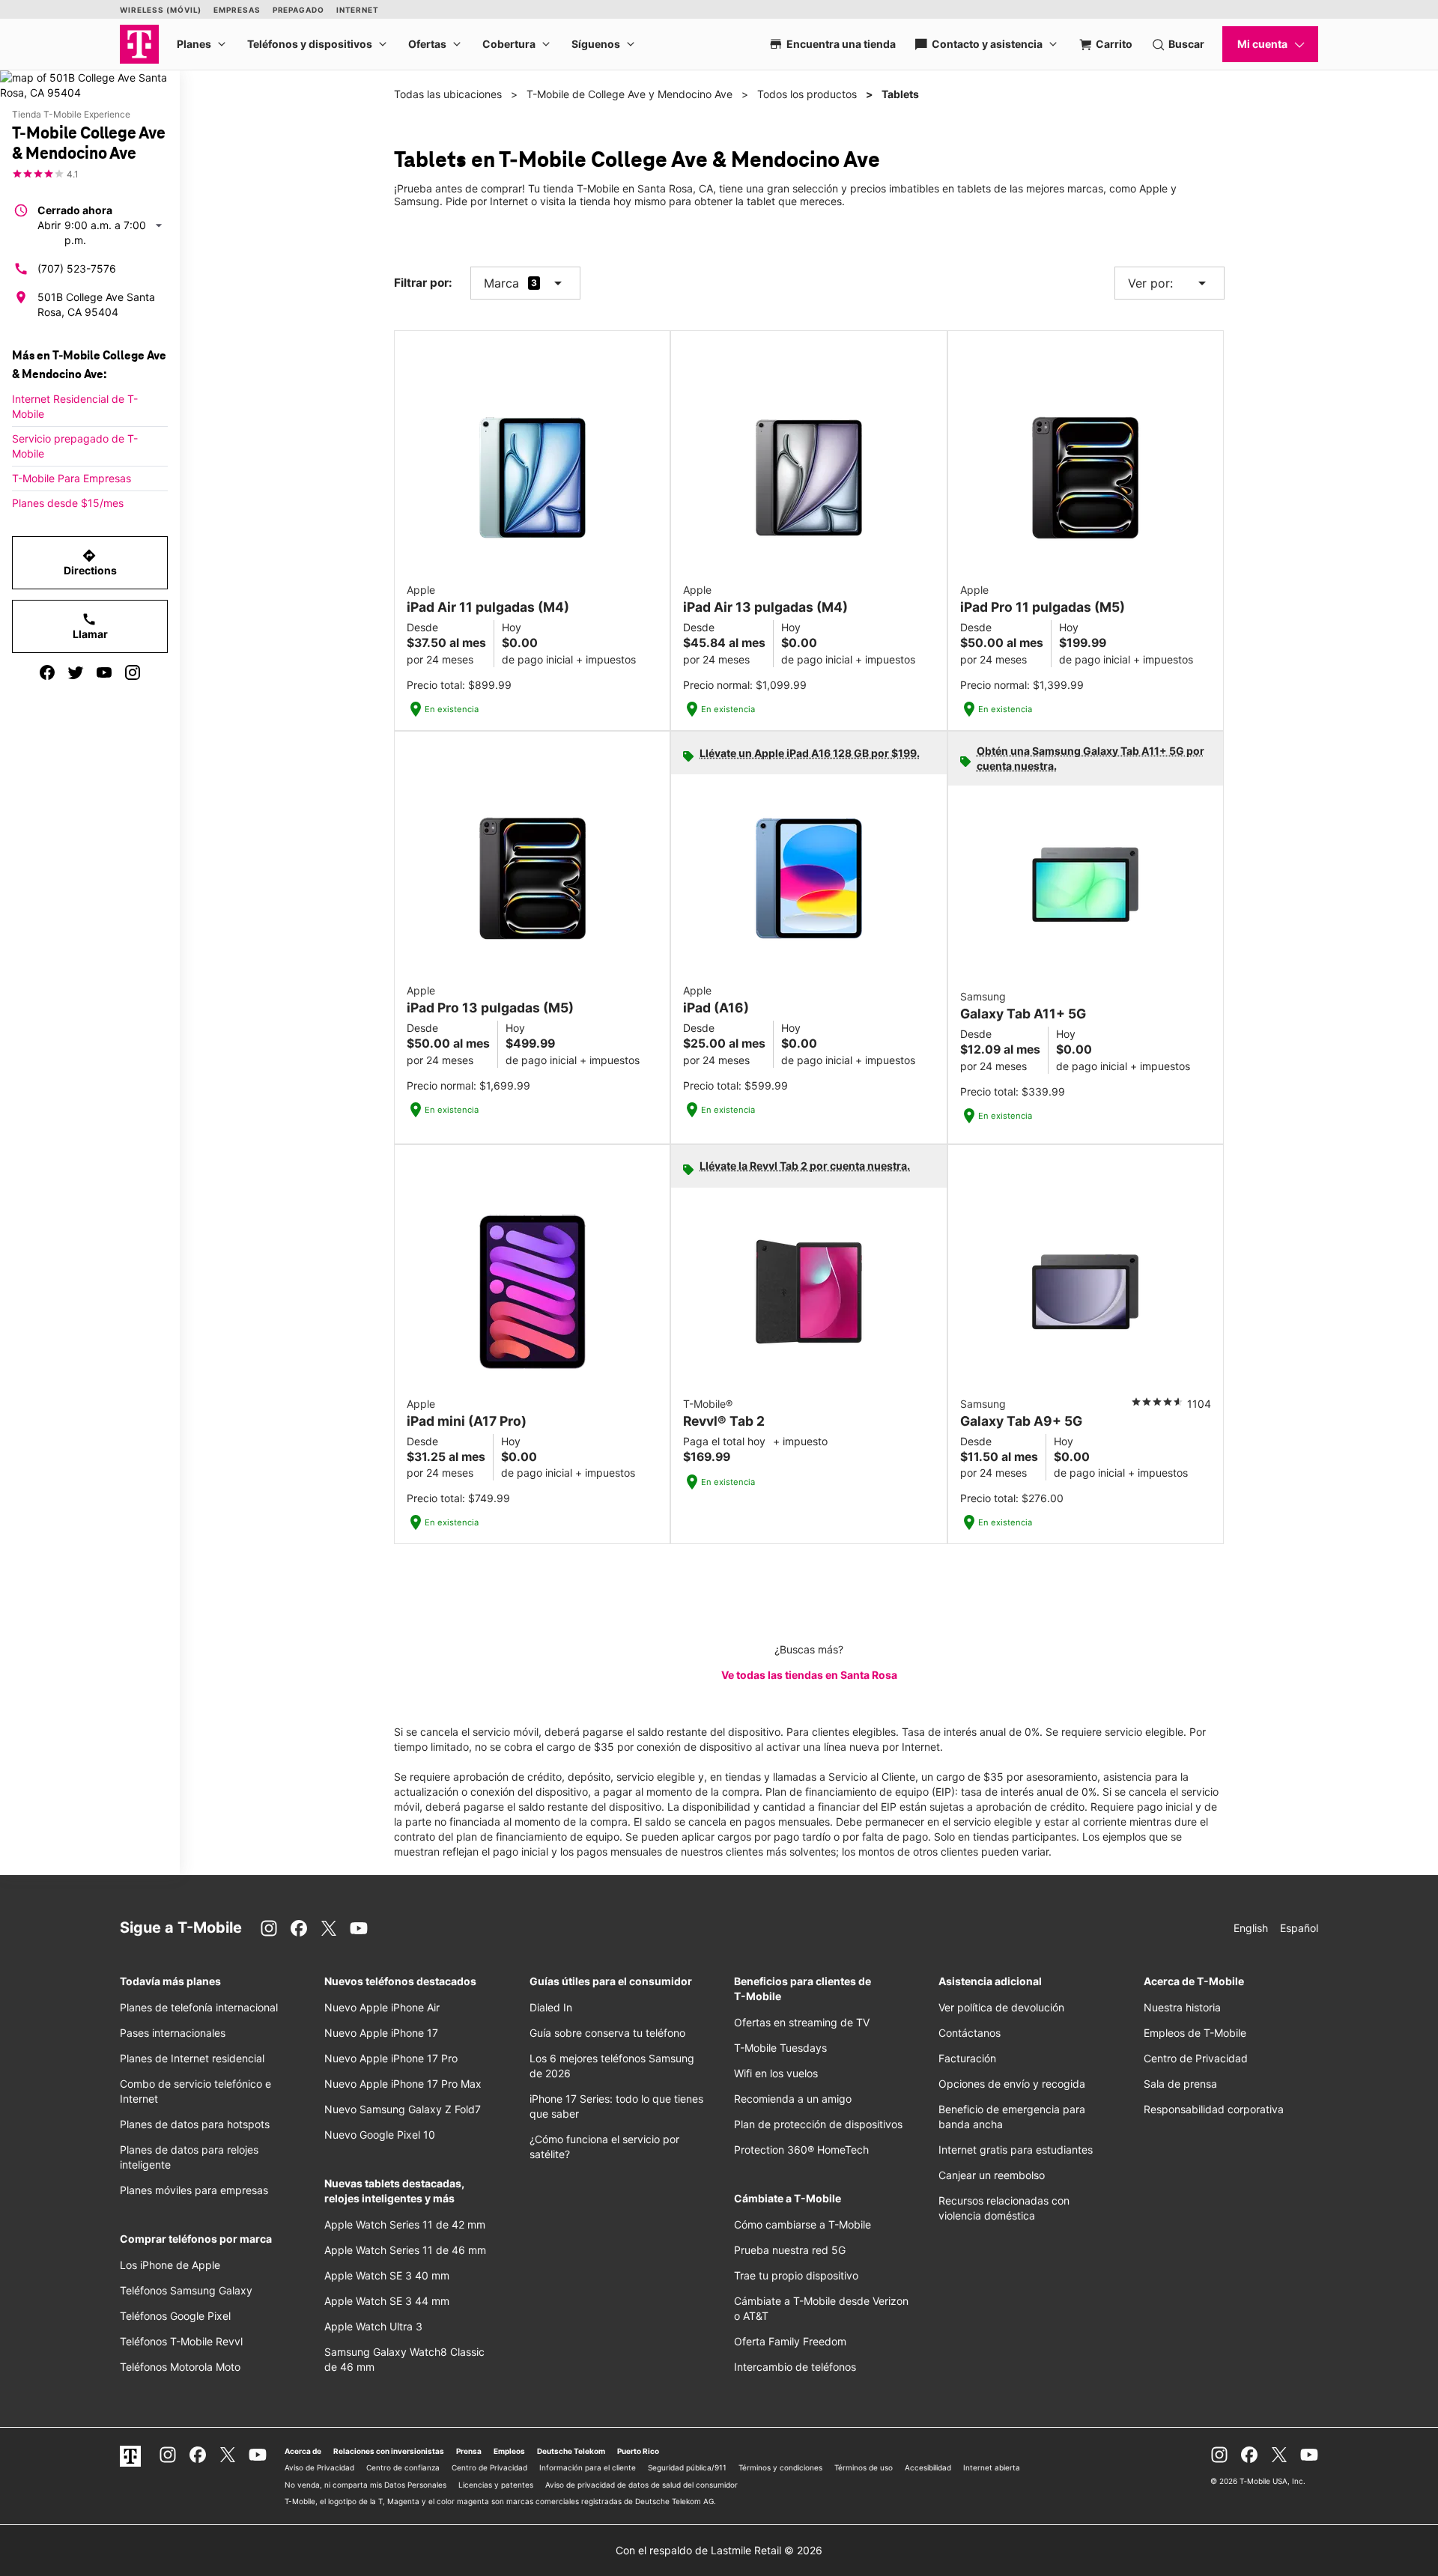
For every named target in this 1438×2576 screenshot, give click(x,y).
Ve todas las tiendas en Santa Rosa (809, 1675)
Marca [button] (501, 283)
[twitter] (76, 672)
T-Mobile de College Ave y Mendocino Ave (629, 94)
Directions (90, 562)
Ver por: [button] (1169, 283)
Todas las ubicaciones (448, 94)
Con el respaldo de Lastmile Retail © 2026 (719, 2550)
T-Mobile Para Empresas (72, 478)
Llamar (90, 626)
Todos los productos (807, 94)
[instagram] (133, 672)
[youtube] (104, 672)
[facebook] (47, 672)
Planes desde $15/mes (68, 503)
